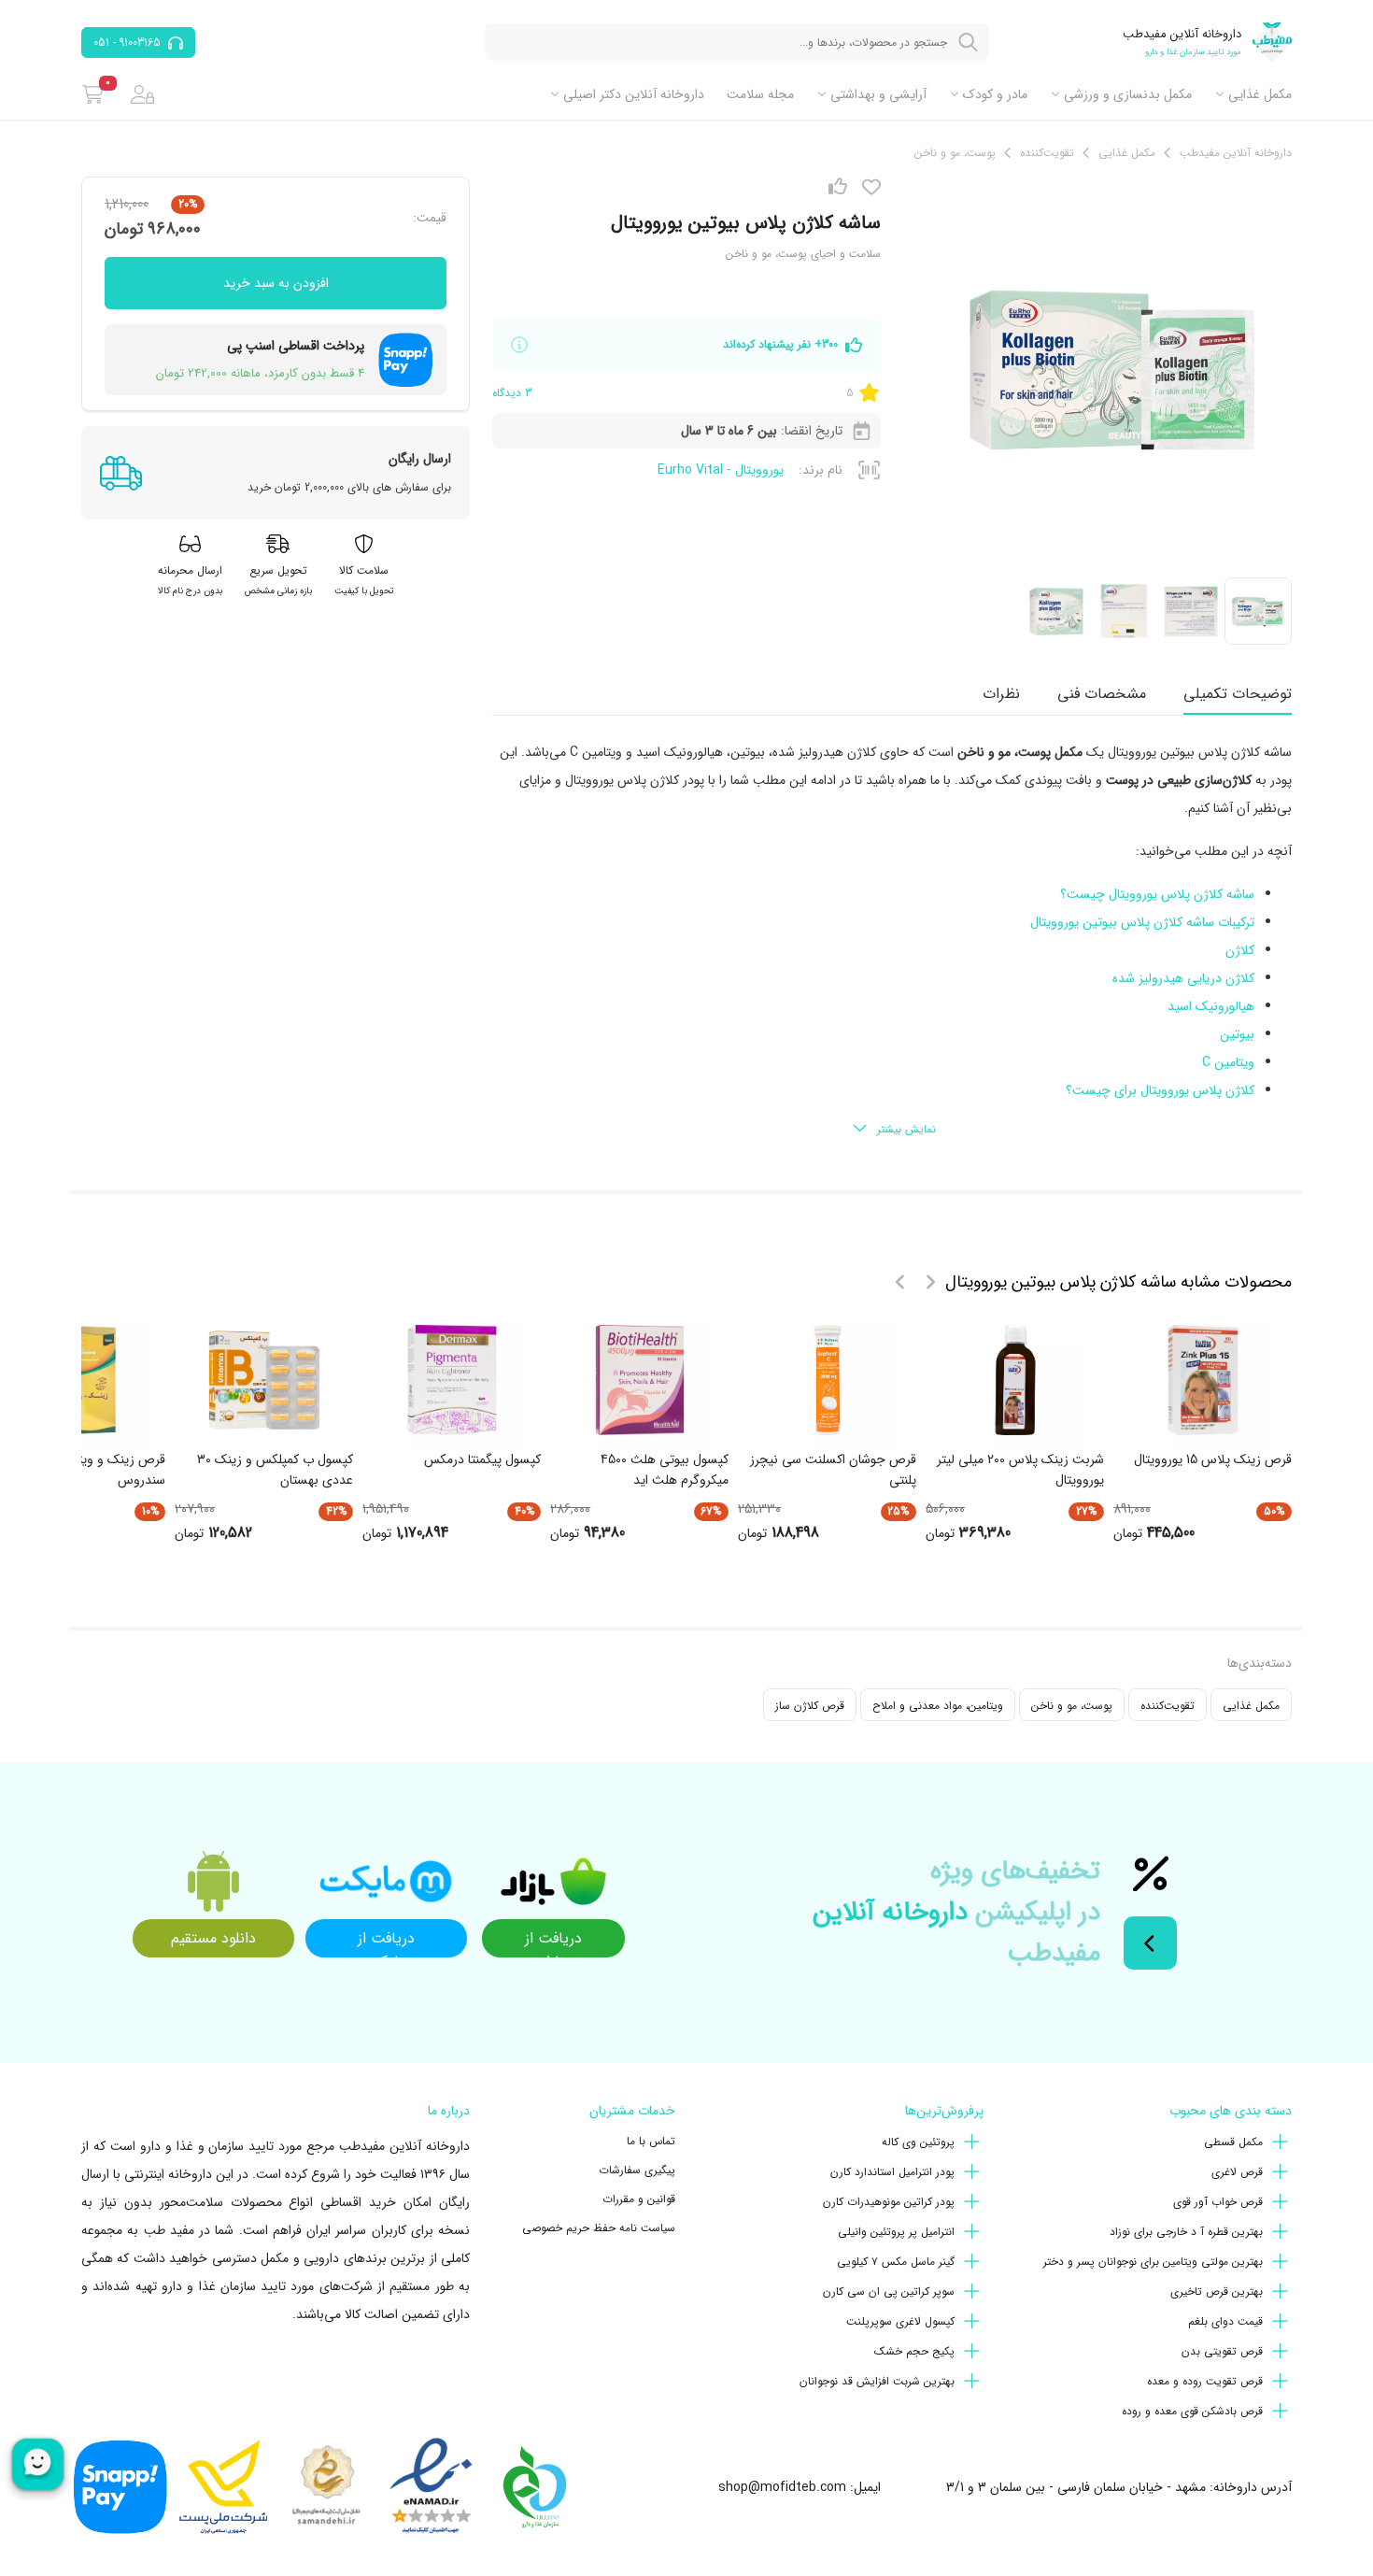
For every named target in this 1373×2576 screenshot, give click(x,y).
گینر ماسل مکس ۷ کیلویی (896, 2262)
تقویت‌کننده (1168, 1706)
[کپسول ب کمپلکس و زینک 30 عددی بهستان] (264, 1380)
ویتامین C (1228, 1062)
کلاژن (1240, 950)
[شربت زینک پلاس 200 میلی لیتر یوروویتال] (1015, 1380)
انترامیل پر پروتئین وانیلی (896, 2232)
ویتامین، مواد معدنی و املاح (938, 1706)
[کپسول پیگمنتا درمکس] (452, 1380)
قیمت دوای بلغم (1225, 2321)
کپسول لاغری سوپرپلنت (900, 2321)
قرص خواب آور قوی (1218, 2202)
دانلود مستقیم (213, 1938)
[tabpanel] (892, 942)
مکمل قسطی (1233, 2142)
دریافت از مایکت (386, 1942)
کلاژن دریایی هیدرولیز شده (1183, 978)
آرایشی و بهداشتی (878, 94)
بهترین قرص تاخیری (1217, 2291)
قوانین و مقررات (639, 2199)
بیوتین (1237, 1034)
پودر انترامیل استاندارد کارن (892, 2172)
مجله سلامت (760, 94)
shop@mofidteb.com (782, 2487)
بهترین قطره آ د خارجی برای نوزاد (1186, 2232)
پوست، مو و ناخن (1072, 1706)
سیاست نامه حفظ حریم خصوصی (599, 2228)
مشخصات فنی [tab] (1102, 694)
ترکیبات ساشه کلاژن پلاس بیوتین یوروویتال (1142, 922)
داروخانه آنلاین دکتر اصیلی (634, 94)
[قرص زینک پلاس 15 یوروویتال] (1203, 1380)
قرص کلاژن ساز (810, 1706)
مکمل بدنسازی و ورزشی (1128, 94)
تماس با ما (651, 2141)
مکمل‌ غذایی (1260, 94)
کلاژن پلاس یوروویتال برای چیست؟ (1160, 1090)
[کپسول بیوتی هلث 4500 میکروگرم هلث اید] (640, 1380)
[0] (93, 94)
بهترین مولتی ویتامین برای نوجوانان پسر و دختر (1153, 2262)
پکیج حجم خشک (914, 2351)
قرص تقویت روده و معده (1205, 2381)
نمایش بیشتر (906, 1129)
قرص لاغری (1237, 2172)
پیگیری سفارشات (637, 2170)
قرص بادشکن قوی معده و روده (1192, 2411)
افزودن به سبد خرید (276, 283)
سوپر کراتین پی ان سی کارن (889, 2291)
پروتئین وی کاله (918, 2142)
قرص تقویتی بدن (1222, 2351)
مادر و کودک (995, 94)
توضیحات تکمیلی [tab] (1238, 694)
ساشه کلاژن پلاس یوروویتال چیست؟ (1157, 894)
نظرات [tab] (1001, 694)
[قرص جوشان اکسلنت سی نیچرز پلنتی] (828, 1380)
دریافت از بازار (553, 1942)
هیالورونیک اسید (1211, 1006)
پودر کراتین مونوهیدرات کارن (889, 2202)
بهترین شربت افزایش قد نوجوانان (877, 2381)
